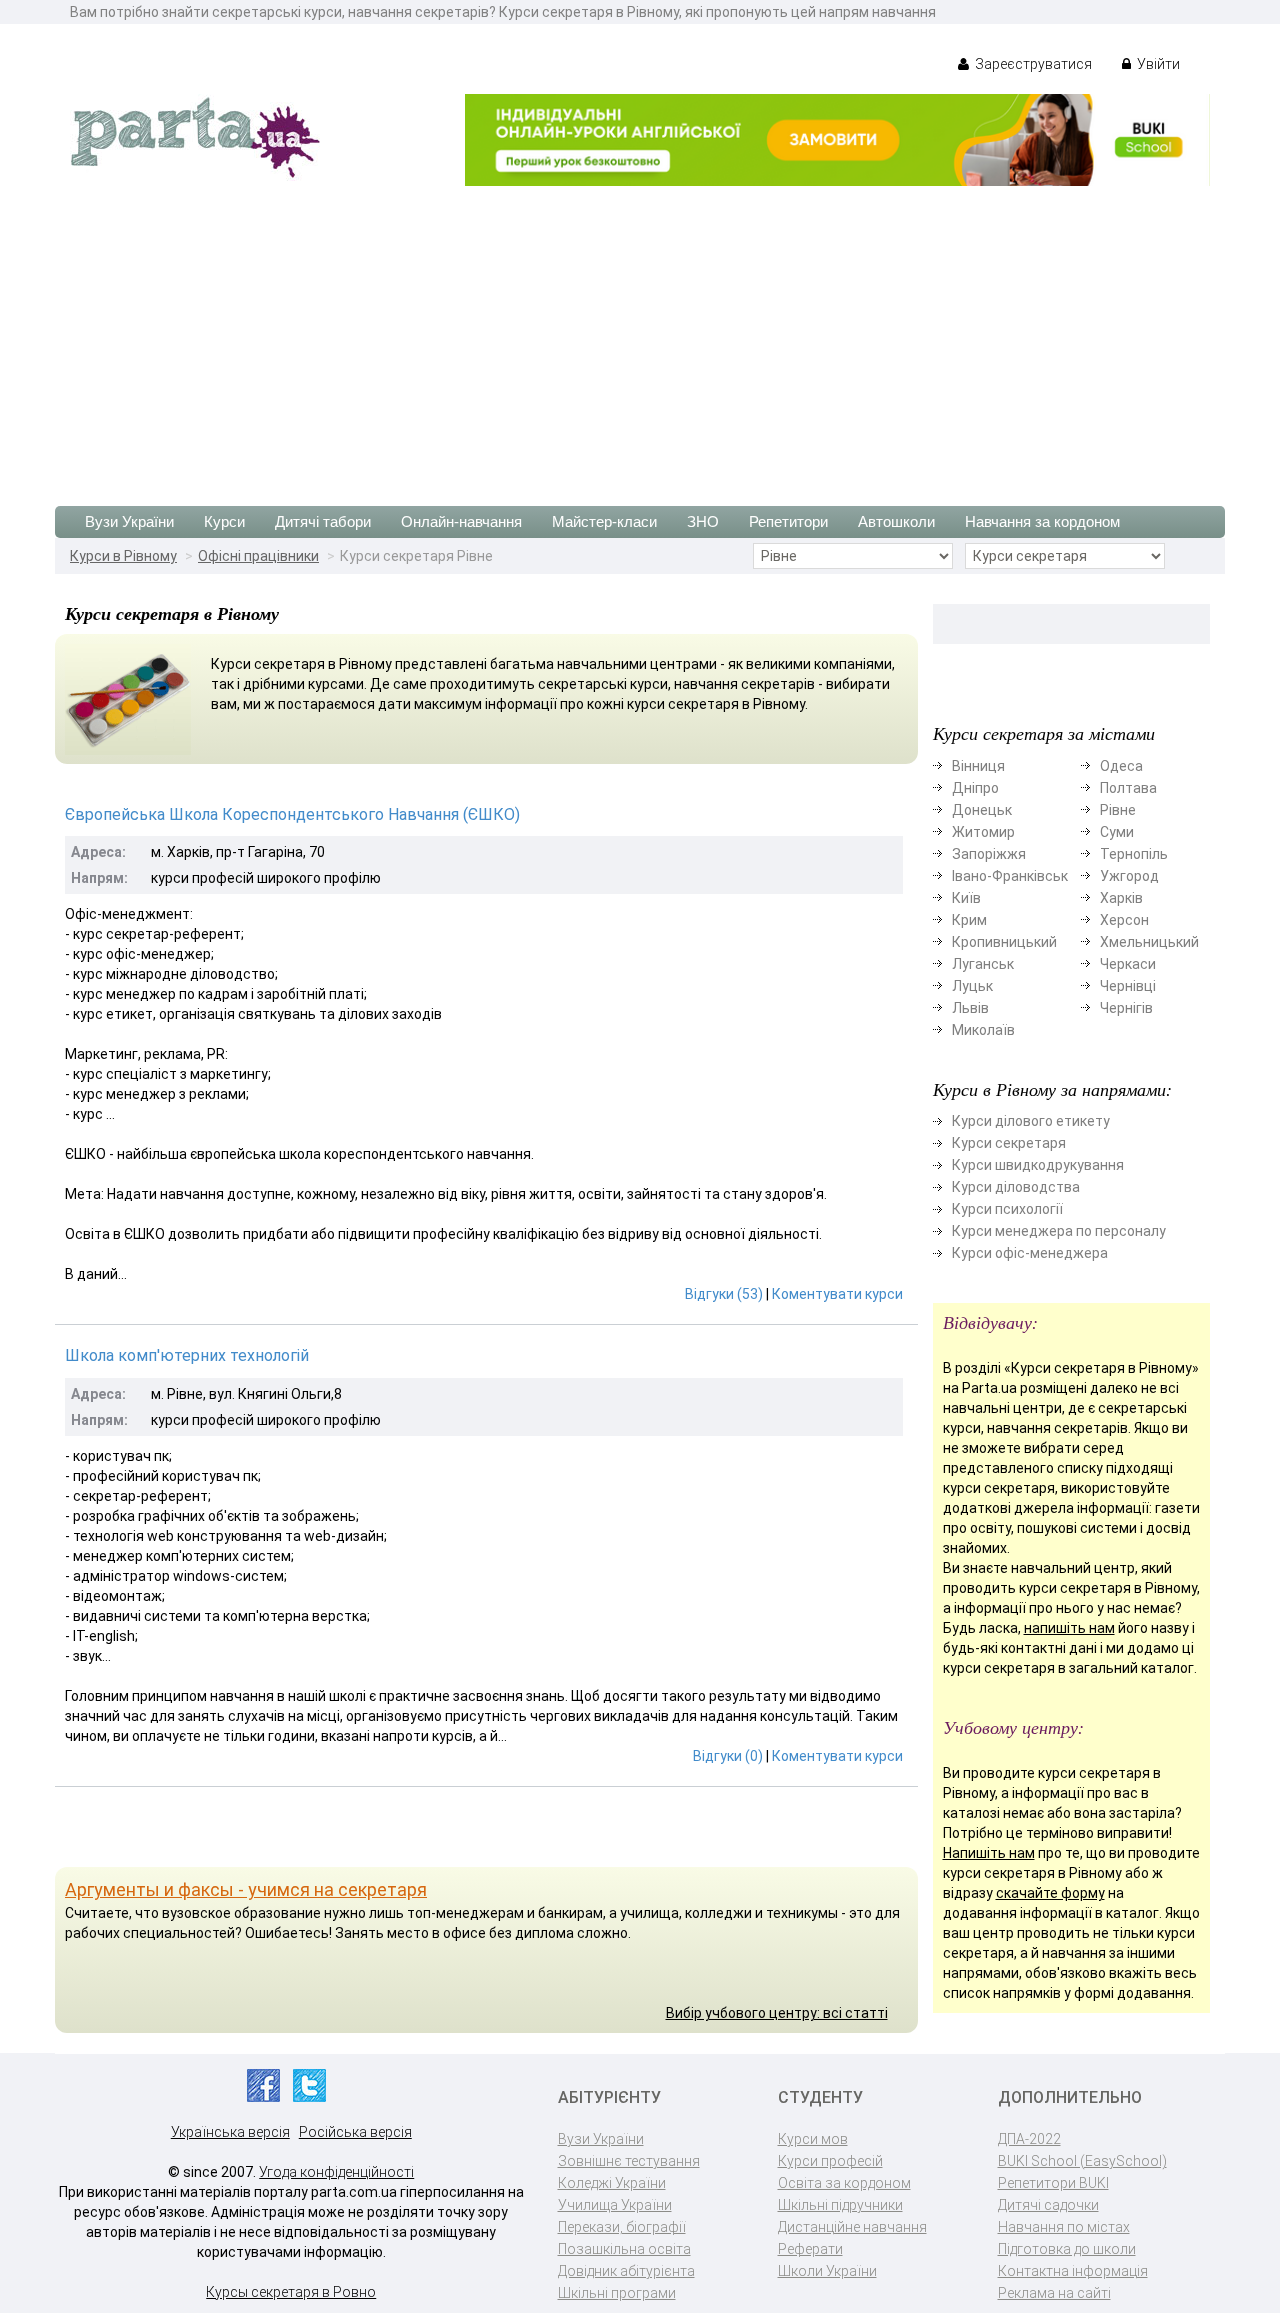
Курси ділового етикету (1031, 1121)
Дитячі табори (323, 521)
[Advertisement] (640, 336)
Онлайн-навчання (461, 521)
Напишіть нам (989, 1853)
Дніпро (975, 788)
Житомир (983, 832)
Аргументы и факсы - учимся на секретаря (246, 1889)
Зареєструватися (1032, 64)
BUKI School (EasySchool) (1082, 2161)
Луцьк (972, 986)
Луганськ (983, 964)
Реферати (810, 2249)
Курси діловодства (1016, 1187)
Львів (970, 1008)
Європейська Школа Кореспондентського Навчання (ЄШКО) (292, 814)
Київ (966, 898)
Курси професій (830, 2161)
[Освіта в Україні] (195, 136)
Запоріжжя (989, 854)
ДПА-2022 (1029, 2139)
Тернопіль (1134, 854)
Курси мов (813, 2139)
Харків (1121, 898)
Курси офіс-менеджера (1030, 1253)
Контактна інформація (1073, 2271)
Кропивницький (1004, 942)
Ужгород (1129, 876)
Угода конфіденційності (336, 2172)
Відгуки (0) (728, 1756)
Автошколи (896, 521)
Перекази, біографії (622, 2227)
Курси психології (1007, 1209)
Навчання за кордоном (1042, 521)
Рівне (1118, 810)
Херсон (1124, 920)
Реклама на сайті (1054, 2293)
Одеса (1121, 766)
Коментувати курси (837, 1294)
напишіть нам (1069, 1628)
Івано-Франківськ (1010, 876)
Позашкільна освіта (624, 2249)
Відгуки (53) (724, 1294)
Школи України (827, 2271)
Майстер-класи (604, 521)
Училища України (615, 2205)
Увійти (1157, 64)
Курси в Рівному (123, 556)
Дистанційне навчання (852, 2227)
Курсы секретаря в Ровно (291, 2292)
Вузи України (129, 521)
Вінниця (978, 766)
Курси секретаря (1009, 1143)
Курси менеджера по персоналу (1059, 1231)
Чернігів (1126, 1008)
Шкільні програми (617, 2293)
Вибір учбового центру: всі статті (777, 2013)
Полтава (1128, 788)
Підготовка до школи (1067, 2249)
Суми (1117, 832)
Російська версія (355, 2132)
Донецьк (982, 810)
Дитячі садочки (1048, 2205)
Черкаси (1128, 964)
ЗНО (703, 521)
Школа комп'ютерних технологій (187, 1355)
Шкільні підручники (840, 2205)
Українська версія (230, 2132)
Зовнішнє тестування (629, 2161)
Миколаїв (983, 1030)
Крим (969, 920)
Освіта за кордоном (844, 2183)
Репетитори (788, 521)
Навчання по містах (1064, 2227)
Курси (224, 521)
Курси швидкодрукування (1038, 1165)
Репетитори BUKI (1053, 2183)
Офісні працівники (258, 556)
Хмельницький (1149, 942)
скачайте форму (1050, 1893)
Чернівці (1128, 986)
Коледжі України (612, 2183)
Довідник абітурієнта (626, 2271)
